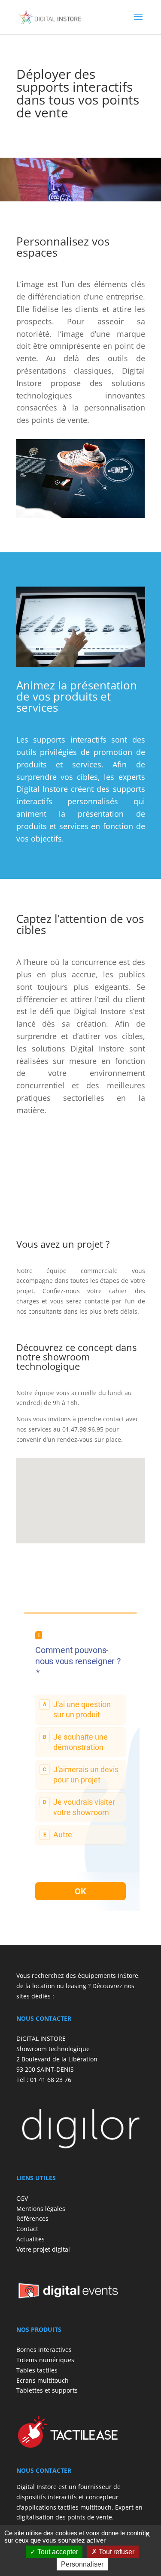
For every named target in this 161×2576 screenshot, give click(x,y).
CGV (22, 2198)
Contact (27, 2229)
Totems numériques (45, 2360)
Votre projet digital (43, 2249)
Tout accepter (57, 2552)
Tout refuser (116, 2552)
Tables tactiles (37, 2370)
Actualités (30, 2239)
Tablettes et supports (47, 2390)
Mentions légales (41, 2208)
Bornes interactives (44, 2350)
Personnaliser (82, 2564)
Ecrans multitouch (43, 2380)
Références (32, 2218)
